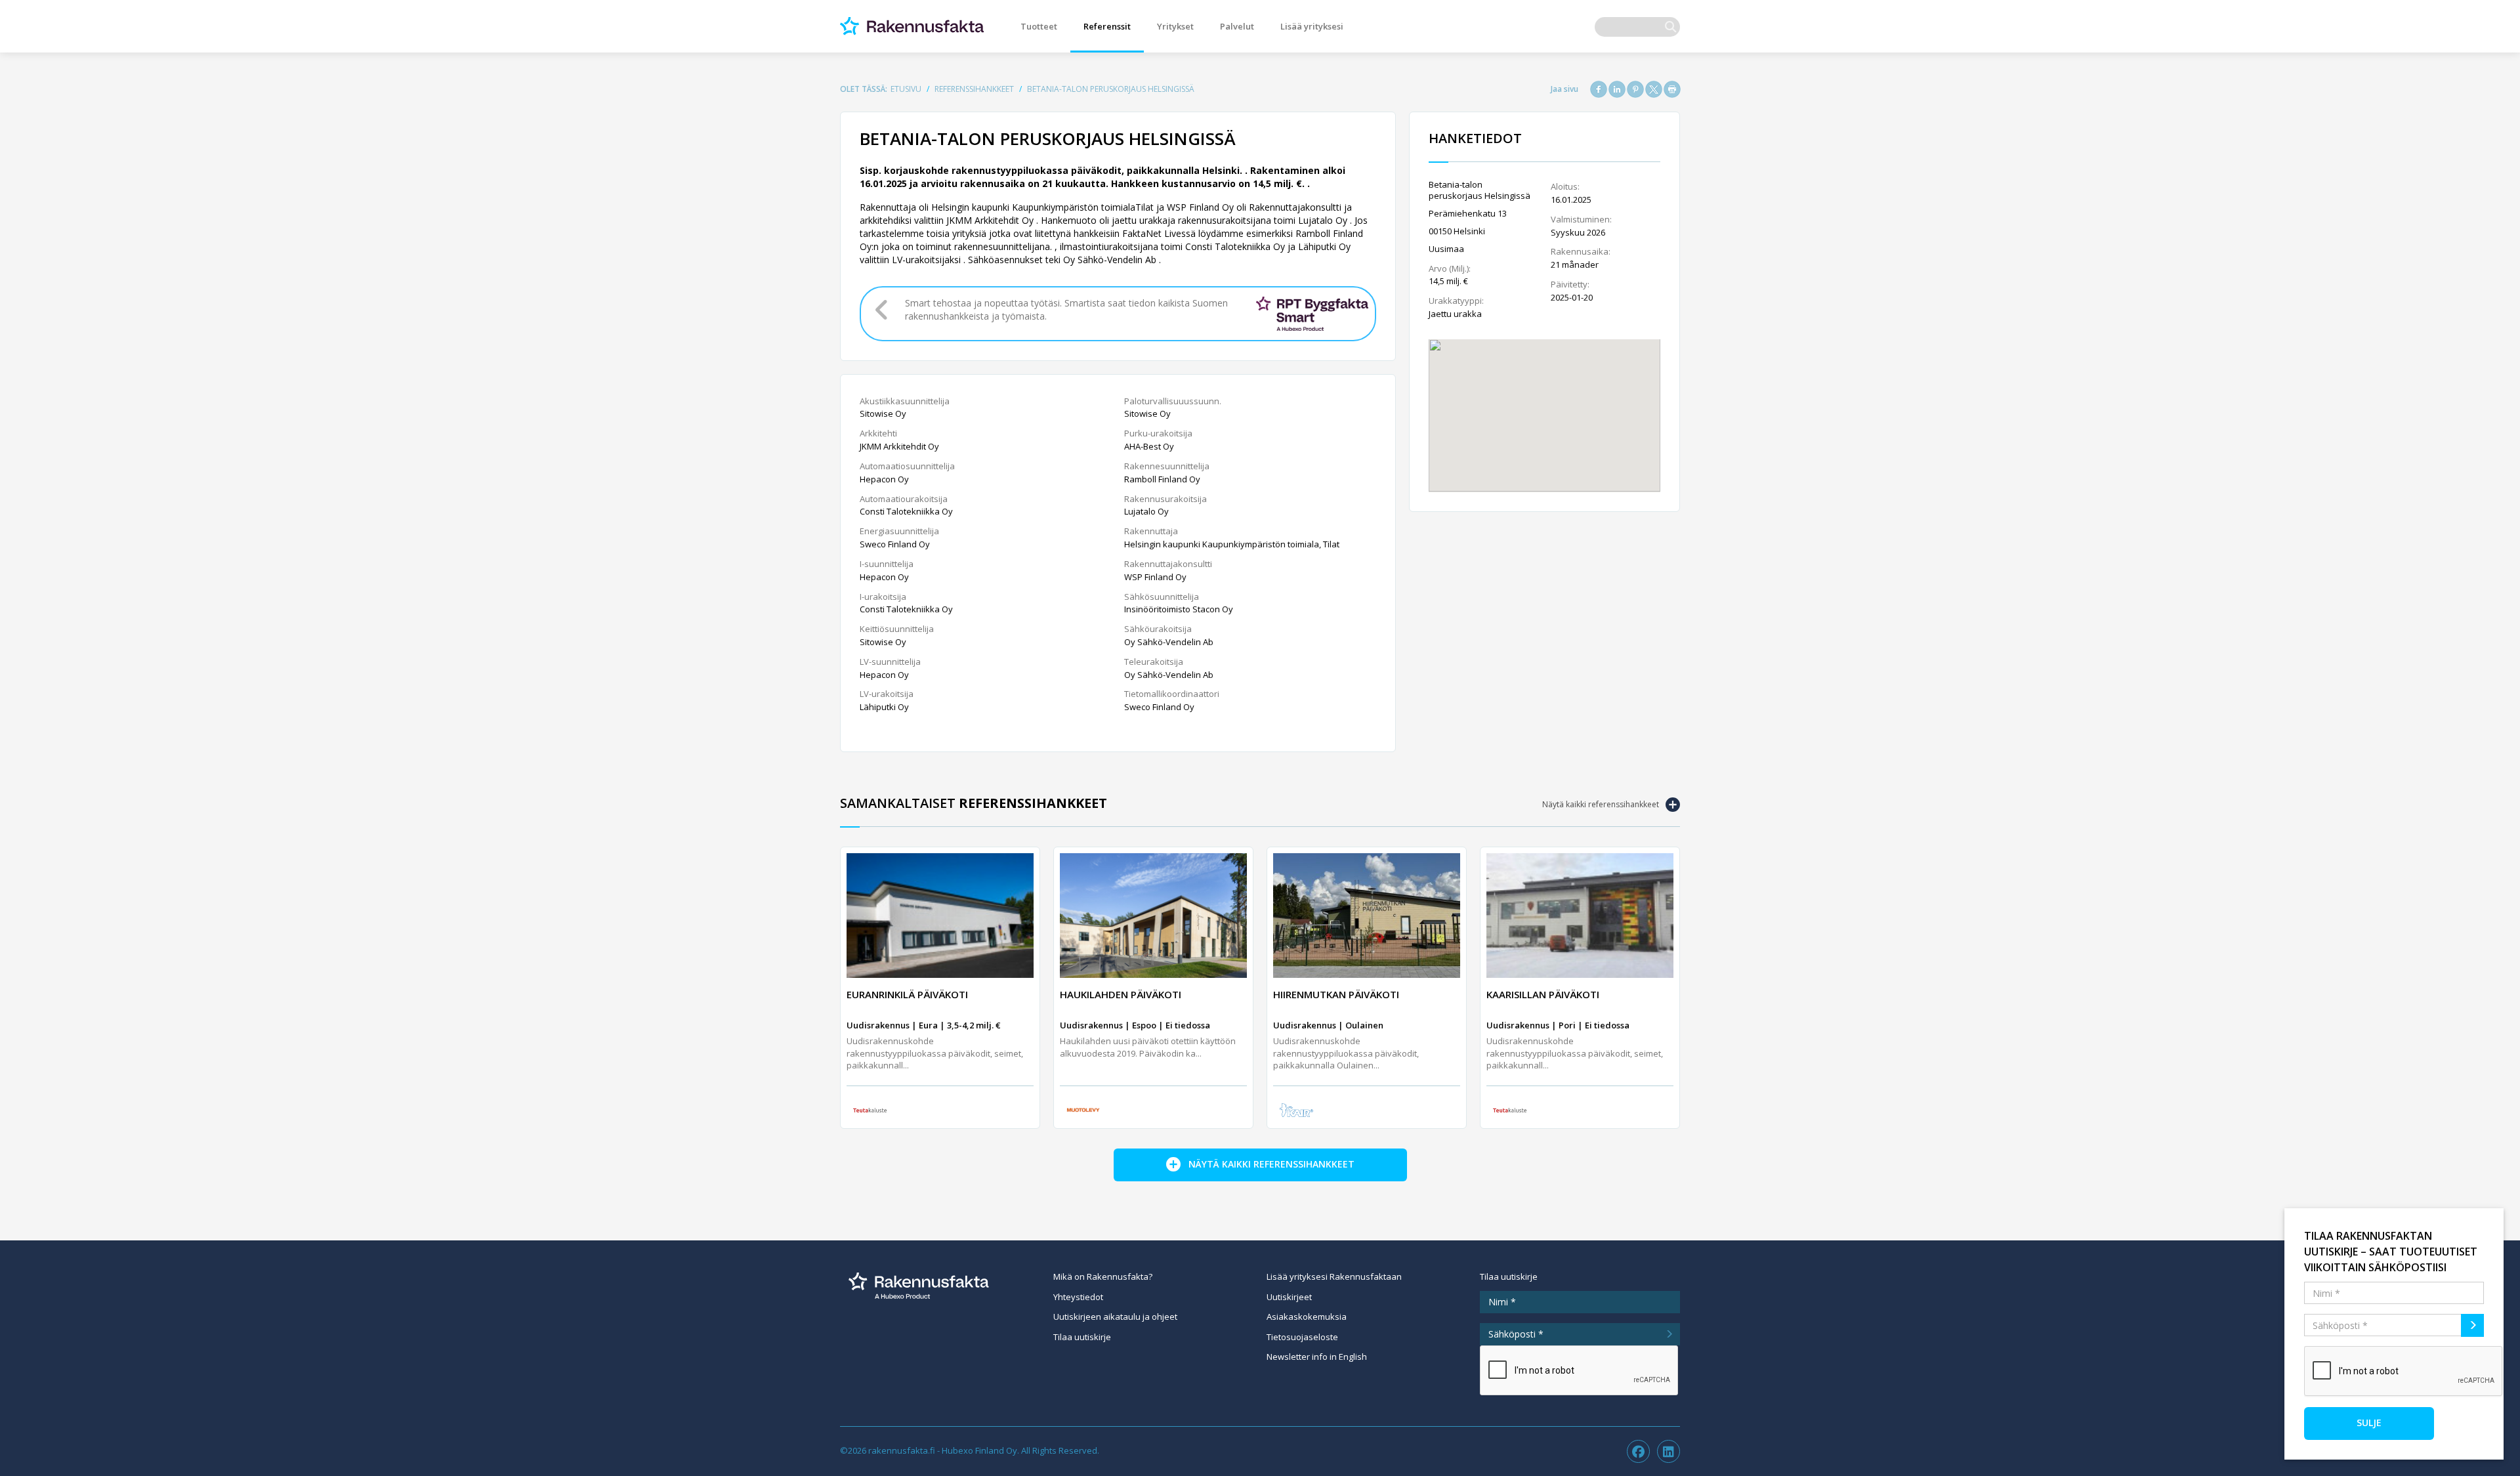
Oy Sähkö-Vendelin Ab (1169, 642)
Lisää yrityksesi (1312, 26)
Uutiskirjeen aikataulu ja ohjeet (1115, 1317)
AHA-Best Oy (1149, 446)
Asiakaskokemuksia (1307, 1317)
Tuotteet (1039, 26)
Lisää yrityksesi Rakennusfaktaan (1334, 1276)
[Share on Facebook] (1599, 89)
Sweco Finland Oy (895, 544)
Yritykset (1175, 26)
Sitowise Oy (883, 413)
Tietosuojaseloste (1302, 1337)
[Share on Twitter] (1654, 89)
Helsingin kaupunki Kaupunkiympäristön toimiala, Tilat (1232, 544)
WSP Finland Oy (1155, 577)
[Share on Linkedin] (1617, 89)
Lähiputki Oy (884, 707)
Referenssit (1107, 26)
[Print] (1672, 89)
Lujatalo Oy (1146, 511)
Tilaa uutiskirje (1082, 1337)
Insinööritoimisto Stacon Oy (1179, 609)
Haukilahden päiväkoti (1121, 994)
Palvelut (1237, 26)
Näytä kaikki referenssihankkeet (1601, 804)
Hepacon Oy (884, 479)
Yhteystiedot (1078, 1297)
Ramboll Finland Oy (1162, 479)
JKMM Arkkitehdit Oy (899, 446)
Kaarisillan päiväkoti (1543, 994)
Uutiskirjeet (1289, 1297)
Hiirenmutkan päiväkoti (1336, 994)
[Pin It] (1635, 89)
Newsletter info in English (1317, 1357)
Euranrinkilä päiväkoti (907, 994)
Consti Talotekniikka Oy (906, 511)
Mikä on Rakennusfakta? (1103, 1276)
